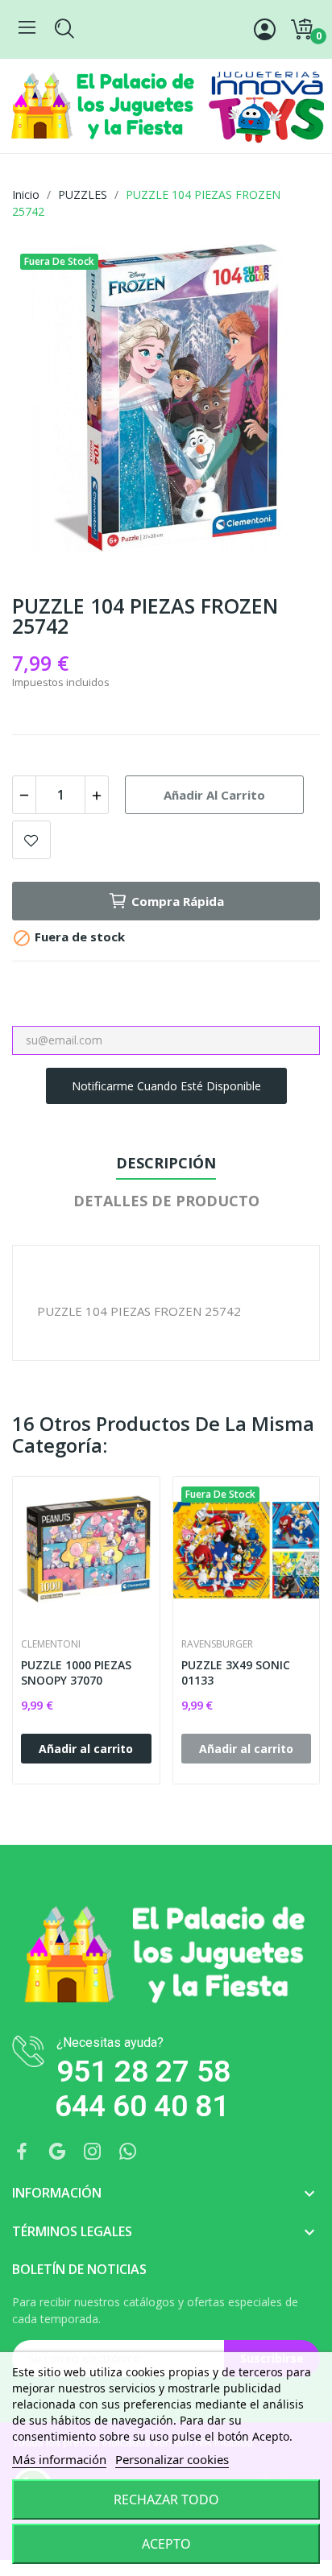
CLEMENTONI (51, 1644)
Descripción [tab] (166, 1163)
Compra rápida (178, 901)
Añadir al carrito (214, 795)
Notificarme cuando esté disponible (166, 1086)
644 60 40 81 (142, 2106)
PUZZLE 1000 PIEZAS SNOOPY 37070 (76, 1673)
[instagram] (93, 2152)
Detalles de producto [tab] (166, 1201)
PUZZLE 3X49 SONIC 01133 (236, 1673)
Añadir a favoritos (31, 840)
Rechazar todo (166, 2500)
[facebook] (22, 2152)
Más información (59, 2459)
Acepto (166, 2544)
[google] (57, 2152)
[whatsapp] (128, 2152)
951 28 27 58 (143, 2072)
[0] (301, 30)
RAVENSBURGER (217, 1644)
